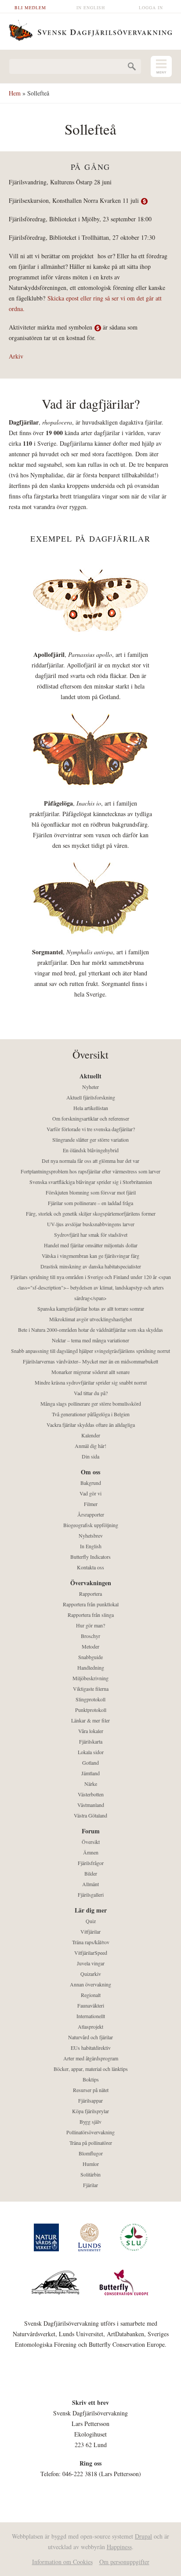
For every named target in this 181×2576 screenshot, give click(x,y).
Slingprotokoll (90, 1699)
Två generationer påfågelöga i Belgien (91, 1414)
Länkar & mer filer (90, 1720)
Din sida (90, 1456)
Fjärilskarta (91, 1741)
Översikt (91, 1842)
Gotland (90, 1763)
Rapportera (90, 1594)
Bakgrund (91, 1483)
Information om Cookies (62, 2562)
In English (91, 7)
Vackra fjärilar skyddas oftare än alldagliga (91, 1425)
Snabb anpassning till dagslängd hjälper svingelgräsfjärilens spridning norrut (90, 1351)
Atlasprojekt (90, 2026)
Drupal (143, 2536)
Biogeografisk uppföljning (91, 1525)
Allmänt (90, 1884)
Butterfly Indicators (90, 1557)
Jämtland (90, 1773)
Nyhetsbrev (91, 1535)
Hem (15, 93)
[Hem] (90, 29)
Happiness (119, 2547)
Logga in (151, 7)
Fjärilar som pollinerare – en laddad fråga (90, 1203)
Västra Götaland (90, 1815)
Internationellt (91, 2016)
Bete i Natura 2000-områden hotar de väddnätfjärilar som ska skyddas (90, 1330)
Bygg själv (90, 2122)
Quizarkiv (91, 1974)
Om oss (90, 1472)
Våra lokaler (91, 1731)
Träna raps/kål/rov (91, 1942)
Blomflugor (91, 2153)
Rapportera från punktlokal (91, 1604)
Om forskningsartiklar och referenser (91, 1118)
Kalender (91, 1435)
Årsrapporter (91, 1514)
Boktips (91, 2079)
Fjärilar (90, 2185)
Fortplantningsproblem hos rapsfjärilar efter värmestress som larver (90, 1171)
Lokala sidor (91, 1752)
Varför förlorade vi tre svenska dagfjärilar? (91, 1129)
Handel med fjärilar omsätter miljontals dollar (91, 1245)
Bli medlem (30, 7)
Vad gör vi (90, 1493)
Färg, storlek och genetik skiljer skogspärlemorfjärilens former (91, 1213)
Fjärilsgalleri (91, 1894)
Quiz (91, 1921)
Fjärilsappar (90, 2100)
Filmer (91, 1504)
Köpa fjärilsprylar (90, 2111)
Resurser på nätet (91, 2090)
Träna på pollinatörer (91, 2143)
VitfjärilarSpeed (91, 1953)
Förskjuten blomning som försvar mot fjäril (91, 1192)
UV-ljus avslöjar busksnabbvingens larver (91, 1224)
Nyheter (90, 1087)
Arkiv (16, 356)
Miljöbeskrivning (90, 1678)
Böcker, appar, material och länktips (91, 2069)
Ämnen (91, 1852)
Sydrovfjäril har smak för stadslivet (91, 1235)
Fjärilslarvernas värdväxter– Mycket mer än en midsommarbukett (90, 1361)
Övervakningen (91, 1583)
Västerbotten (91, 1794)
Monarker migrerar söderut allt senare (90, 1372)
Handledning (91, 1667)
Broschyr (90, 1636)
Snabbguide (90, 1657)
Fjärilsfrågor (91, 1863)
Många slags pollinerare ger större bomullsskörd (91, 1403)
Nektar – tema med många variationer (90, 1340)
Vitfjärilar (90, 1931)
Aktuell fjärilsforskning (91, 1097)
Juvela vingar (91, 1963)
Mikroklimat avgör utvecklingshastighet (90, 1319)
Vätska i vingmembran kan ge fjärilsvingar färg (90, 1256)
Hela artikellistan (91, 1108)
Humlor (91, 2164)
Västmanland (91, 1805)
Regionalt (91, 1995)
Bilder (91, 1873)
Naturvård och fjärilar (90, 2037)
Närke (91, 1784)
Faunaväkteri (91, 2005)
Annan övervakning (90, 1984)
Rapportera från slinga (91, 1615)
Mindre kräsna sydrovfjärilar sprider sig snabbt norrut (91, 1382)
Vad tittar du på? (91, 1393)
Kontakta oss (90, 1567)
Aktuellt (90, 1076)
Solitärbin (90, 2174)
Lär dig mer (91, 1910)
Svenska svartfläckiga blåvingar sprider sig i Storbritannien (91, 1182)
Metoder (90, 1646)
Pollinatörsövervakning (90, 2132)
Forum (91, 1831)
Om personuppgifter (124, 2562)
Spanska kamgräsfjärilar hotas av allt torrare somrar (91, 1308)
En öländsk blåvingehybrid (91, 1150)
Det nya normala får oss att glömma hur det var (90, 1161)
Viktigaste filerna (91, 1689)
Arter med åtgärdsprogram (91, 2058)
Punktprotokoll (91, 1710)
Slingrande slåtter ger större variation (90, 1140)
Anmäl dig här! (90, 1446)
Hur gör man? (90, 1625)
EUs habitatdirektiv (91, 2048)
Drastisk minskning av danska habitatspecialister (91, 1266)
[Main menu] (161, 66)
